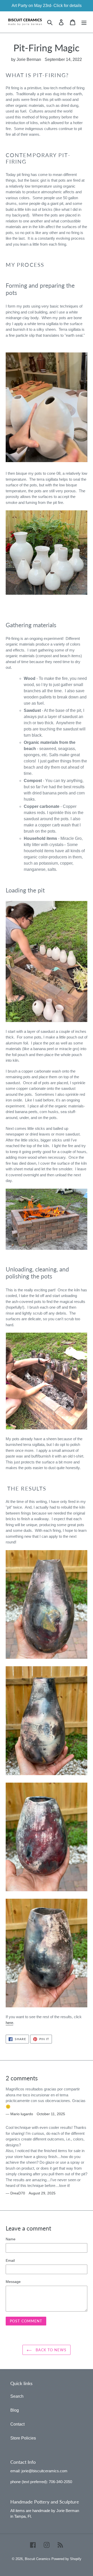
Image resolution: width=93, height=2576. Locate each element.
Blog (15, 2410)
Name (11, 2239)
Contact (17, 2424)
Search (17, 2396)
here (9, 2023)
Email (10, 2260)
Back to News (50, 2350)
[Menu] (84, 22)
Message (13, 2282)
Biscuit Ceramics (38, 2559)
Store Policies (23, 2438)
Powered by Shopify (66, 2559)
